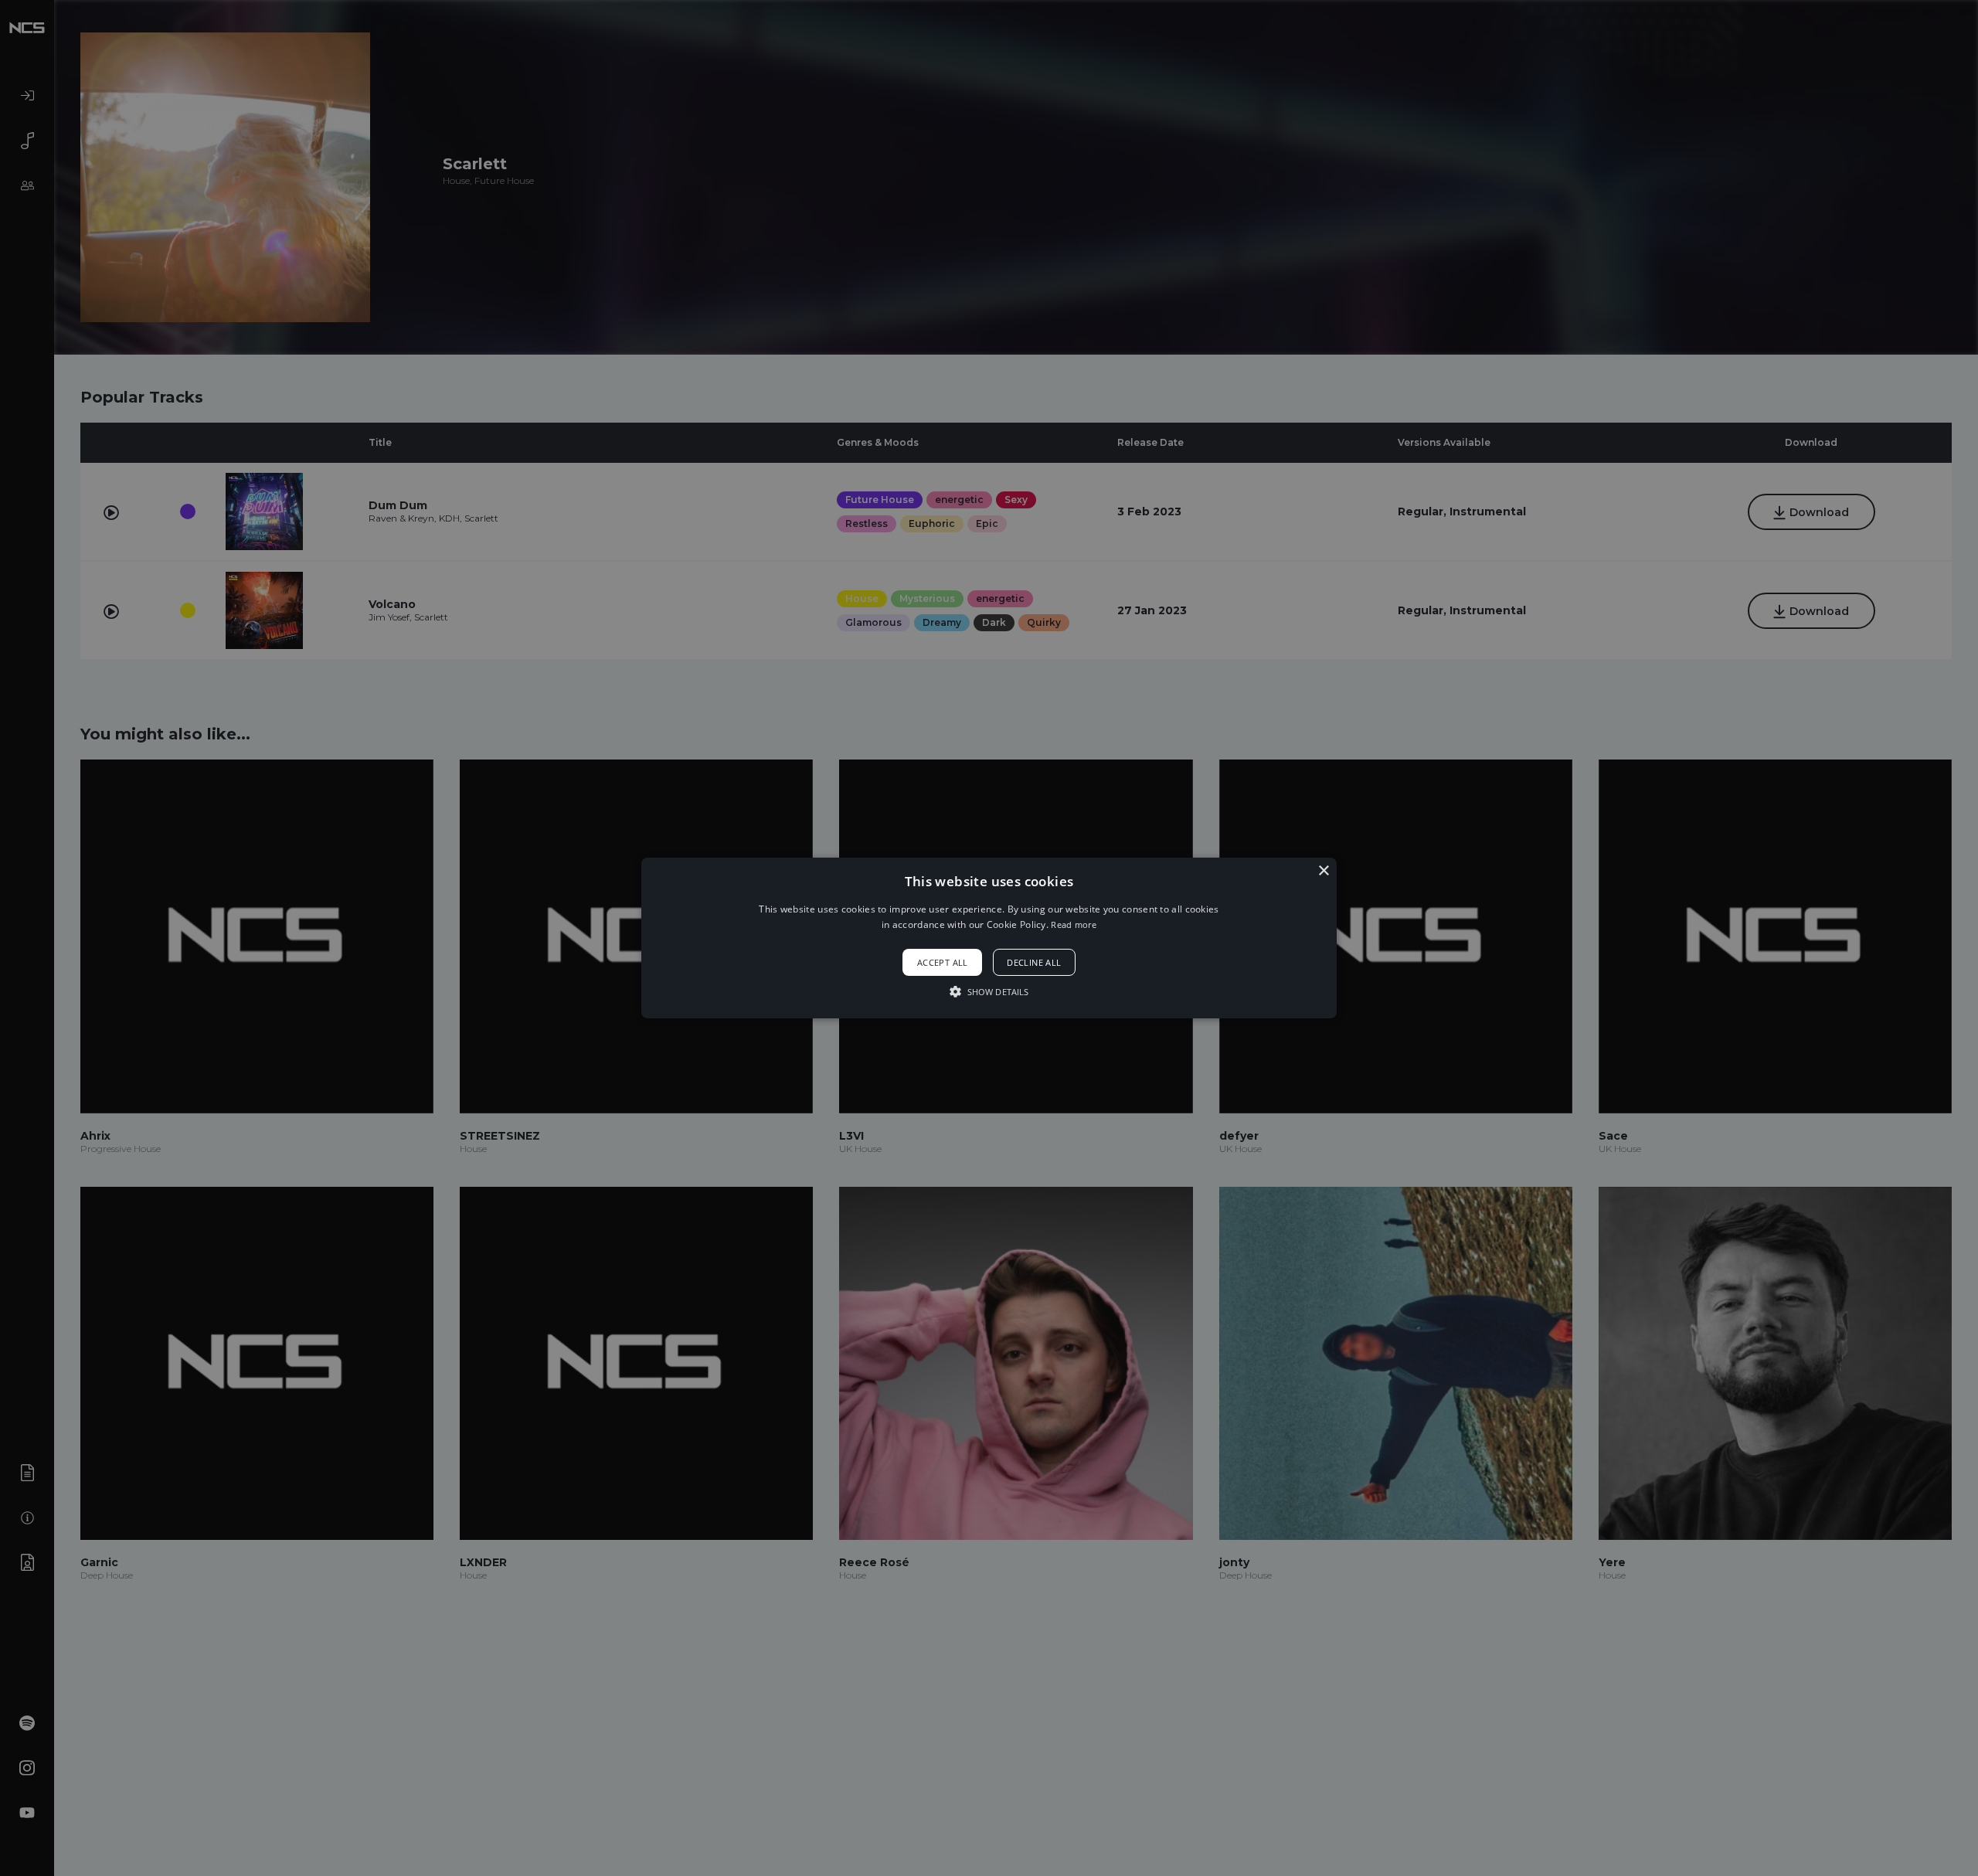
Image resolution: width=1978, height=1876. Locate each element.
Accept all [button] (943, 962)
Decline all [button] (1034, 962)
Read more (1074, 924)
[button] (989, 938)
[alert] (989, 938)
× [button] (1323, 871)
